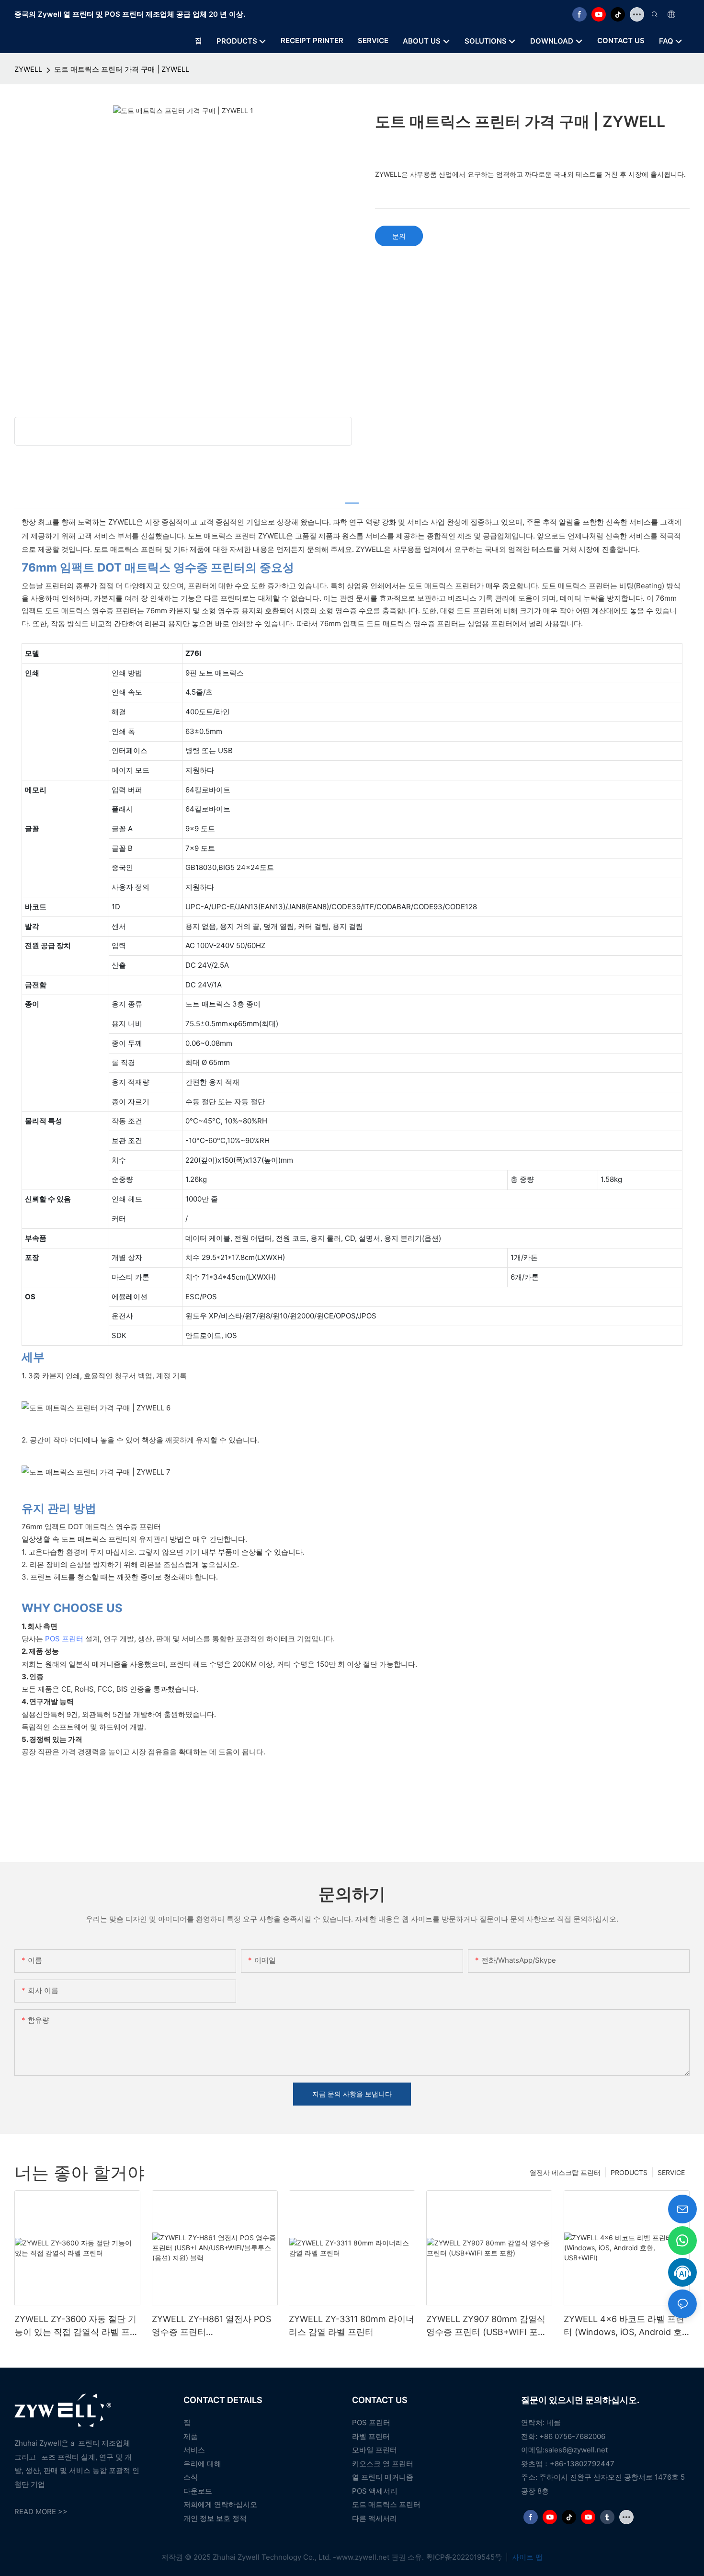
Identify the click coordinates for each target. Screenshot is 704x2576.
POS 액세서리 (375, 2491)
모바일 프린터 (375, 2450)
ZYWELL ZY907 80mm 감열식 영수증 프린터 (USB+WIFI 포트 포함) (486, 2326)
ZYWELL (28, 69)
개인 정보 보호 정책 (215, 2518)
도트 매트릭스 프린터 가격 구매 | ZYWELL (122, 69)
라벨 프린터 (371, 2436)
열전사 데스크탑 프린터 (565, 2172)
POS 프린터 (64, 1639)
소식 (191, 2477)
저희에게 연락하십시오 (220, 2504)
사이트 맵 (526, 2557)
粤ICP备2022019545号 (465, 2557)
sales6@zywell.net (576, 2450)
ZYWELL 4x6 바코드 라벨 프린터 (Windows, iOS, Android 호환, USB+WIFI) (624, 2326)
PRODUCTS (629, 2172)
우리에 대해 (202, 2464)
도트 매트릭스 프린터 (386, 2504)
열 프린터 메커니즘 (383, 2477)
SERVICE (671, 2172)
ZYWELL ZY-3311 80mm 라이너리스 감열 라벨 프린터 (352, 2325)
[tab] (352, 498)
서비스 (194, 2450)
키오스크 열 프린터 (383, 2464)
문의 (399, 236)
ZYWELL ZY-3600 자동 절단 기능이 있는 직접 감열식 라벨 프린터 (76, 2326)
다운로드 (198, 2491)
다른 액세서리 (375, 2518)
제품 (191, 2436)
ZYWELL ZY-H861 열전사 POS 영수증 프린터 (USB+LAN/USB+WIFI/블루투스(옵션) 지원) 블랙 (214, 2326)
